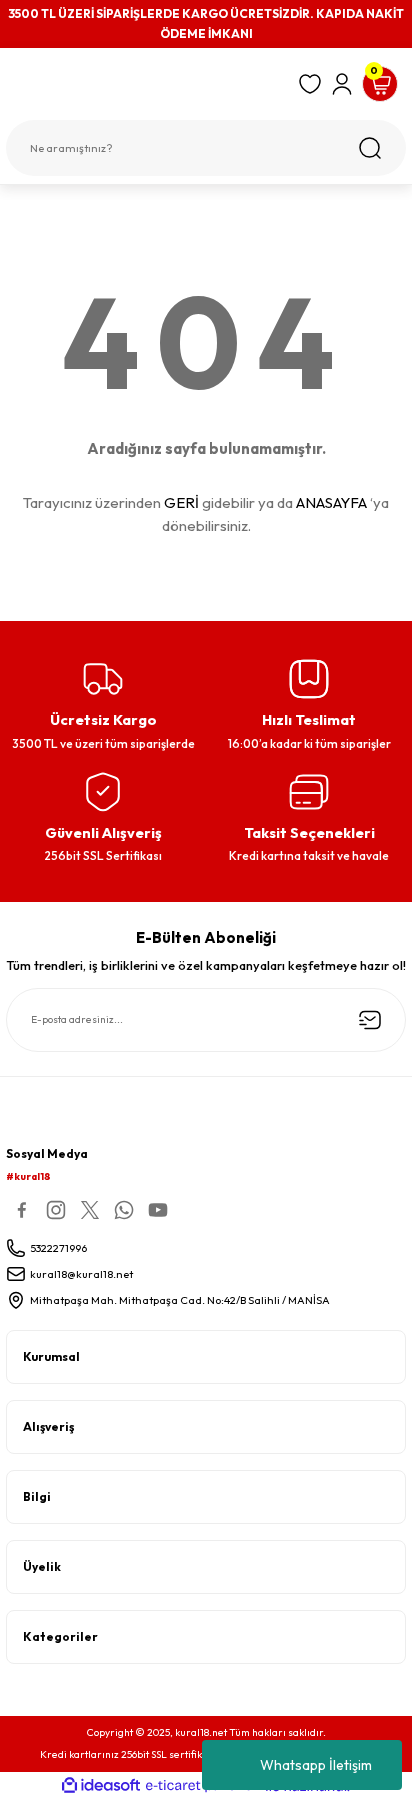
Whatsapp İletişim (316, 1765)
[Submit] (370, 1020)
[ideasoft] (101, 1786)
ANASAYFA (331, 502)
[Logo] (146, 87)
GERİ (181, 502)
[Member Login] (342, 84)
